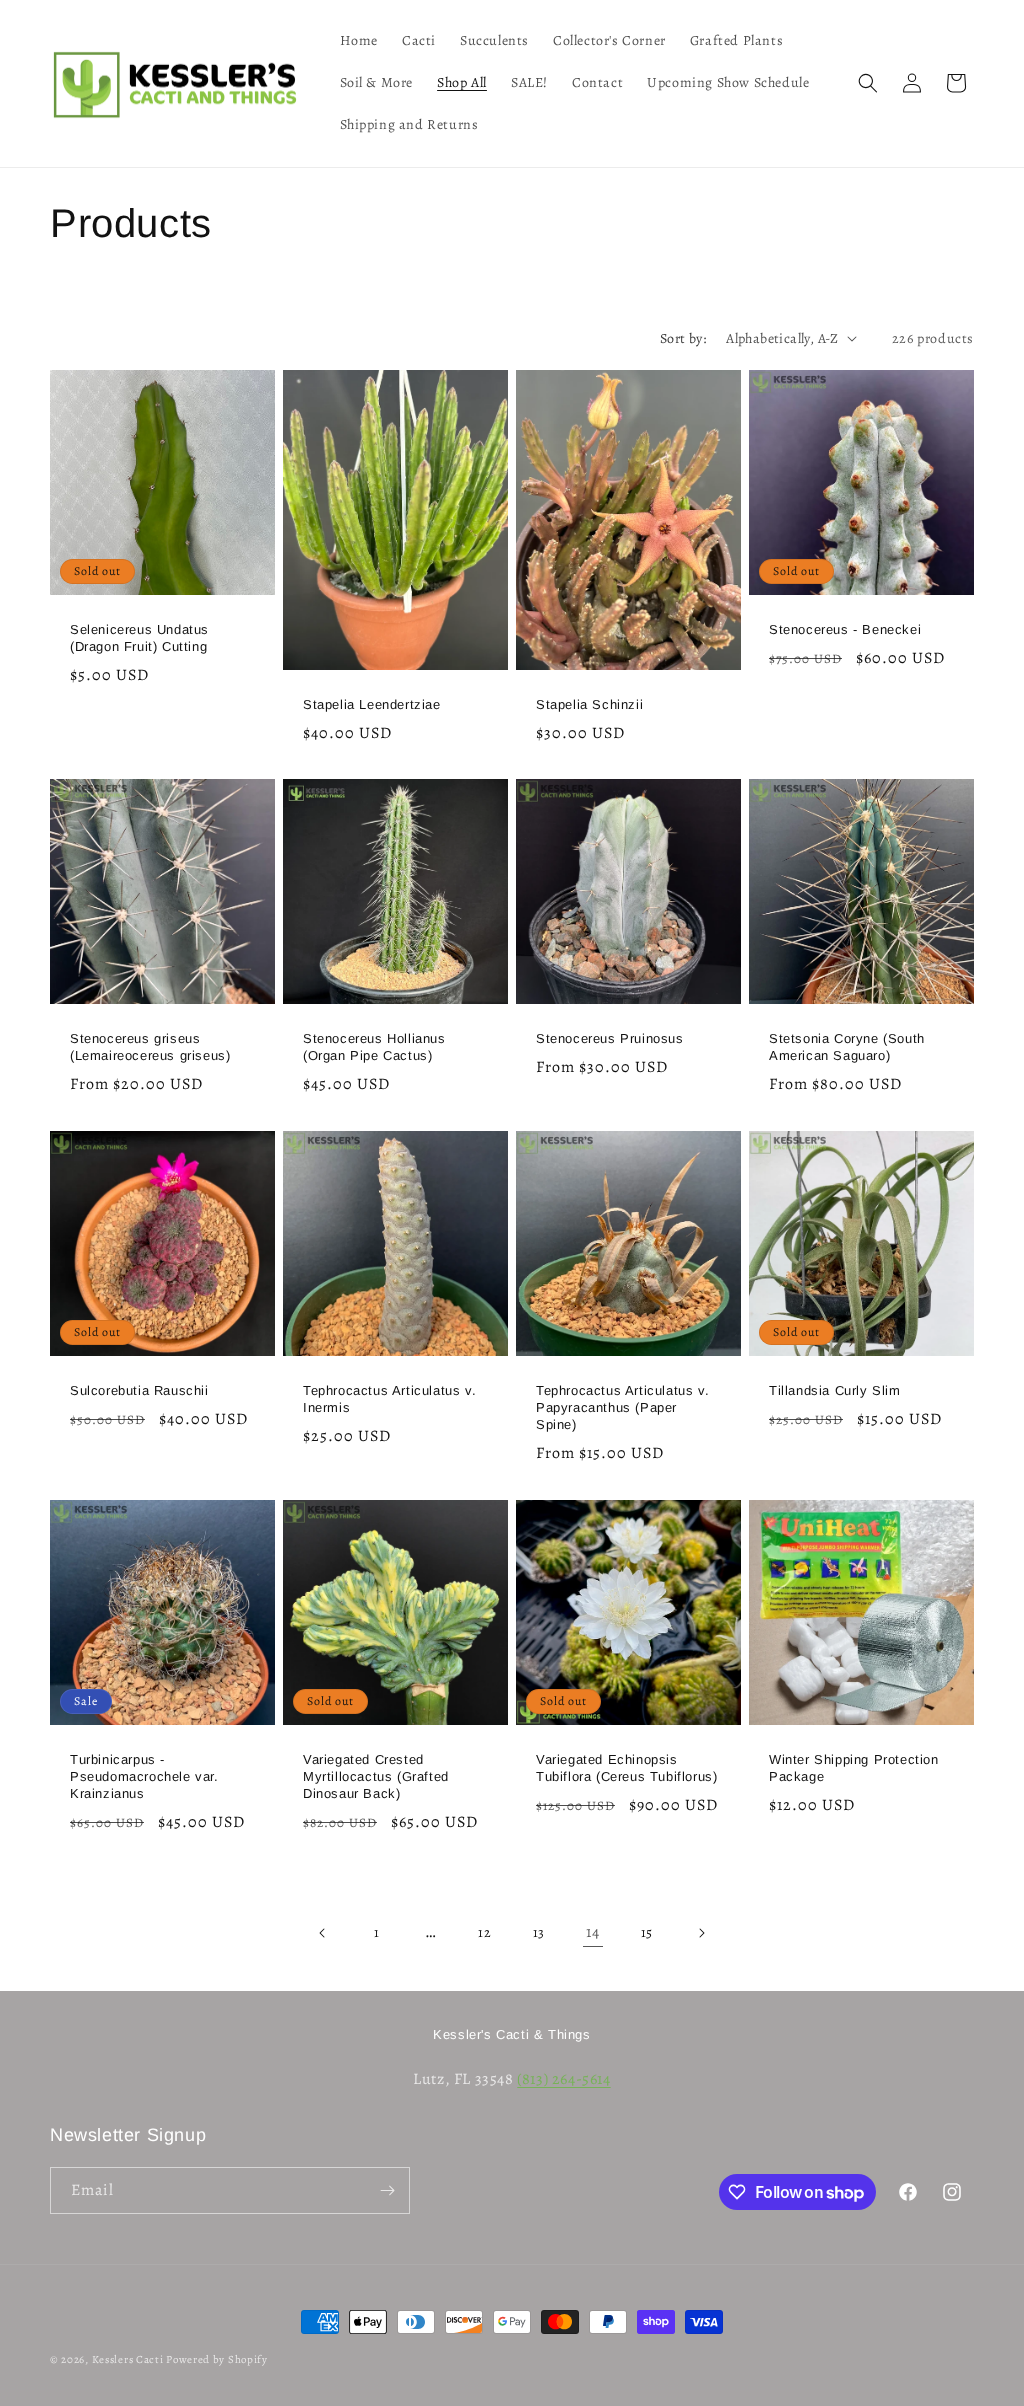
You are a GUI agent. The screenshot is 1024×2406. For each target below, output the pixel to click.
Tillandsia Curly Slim (835, 1390)
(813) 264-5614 (563, 2079)
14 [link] (592, 1932)
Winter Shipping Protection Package (854, 1768)
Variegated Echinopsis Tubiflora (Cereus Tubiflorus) (626, 1768)
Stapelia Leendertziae (372, 704)
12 (484, 1932)
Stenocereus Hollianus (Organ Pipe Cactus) (374, 1047)
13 (539, 1932)
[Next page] (701, 1933)
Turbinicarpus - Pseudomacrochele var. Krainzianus (144, 1776)
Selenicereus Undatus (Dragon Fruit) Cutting (139, 638)
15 (647, 1932)
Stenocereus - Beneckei (845, 629)
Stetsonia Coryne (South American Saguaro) (847, 1047)
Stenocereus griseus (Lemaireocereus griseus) (150, 1047)
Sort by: (683, 338)
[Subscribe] (387, 2190)
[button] (868, 83)
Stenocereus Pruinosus (610, 1038)
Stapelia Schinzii (589, 704)
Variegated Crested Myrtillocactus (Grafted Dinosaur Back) (376, 1776)
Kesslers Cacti (128, 2359)
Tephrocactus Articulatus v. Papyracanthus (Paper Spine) (622, 1407)
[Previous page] (323, 1933)
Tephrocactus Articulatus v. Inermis (389, 1399)
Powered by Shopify (217, 2359)
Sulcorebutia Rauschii (139, 1390)
